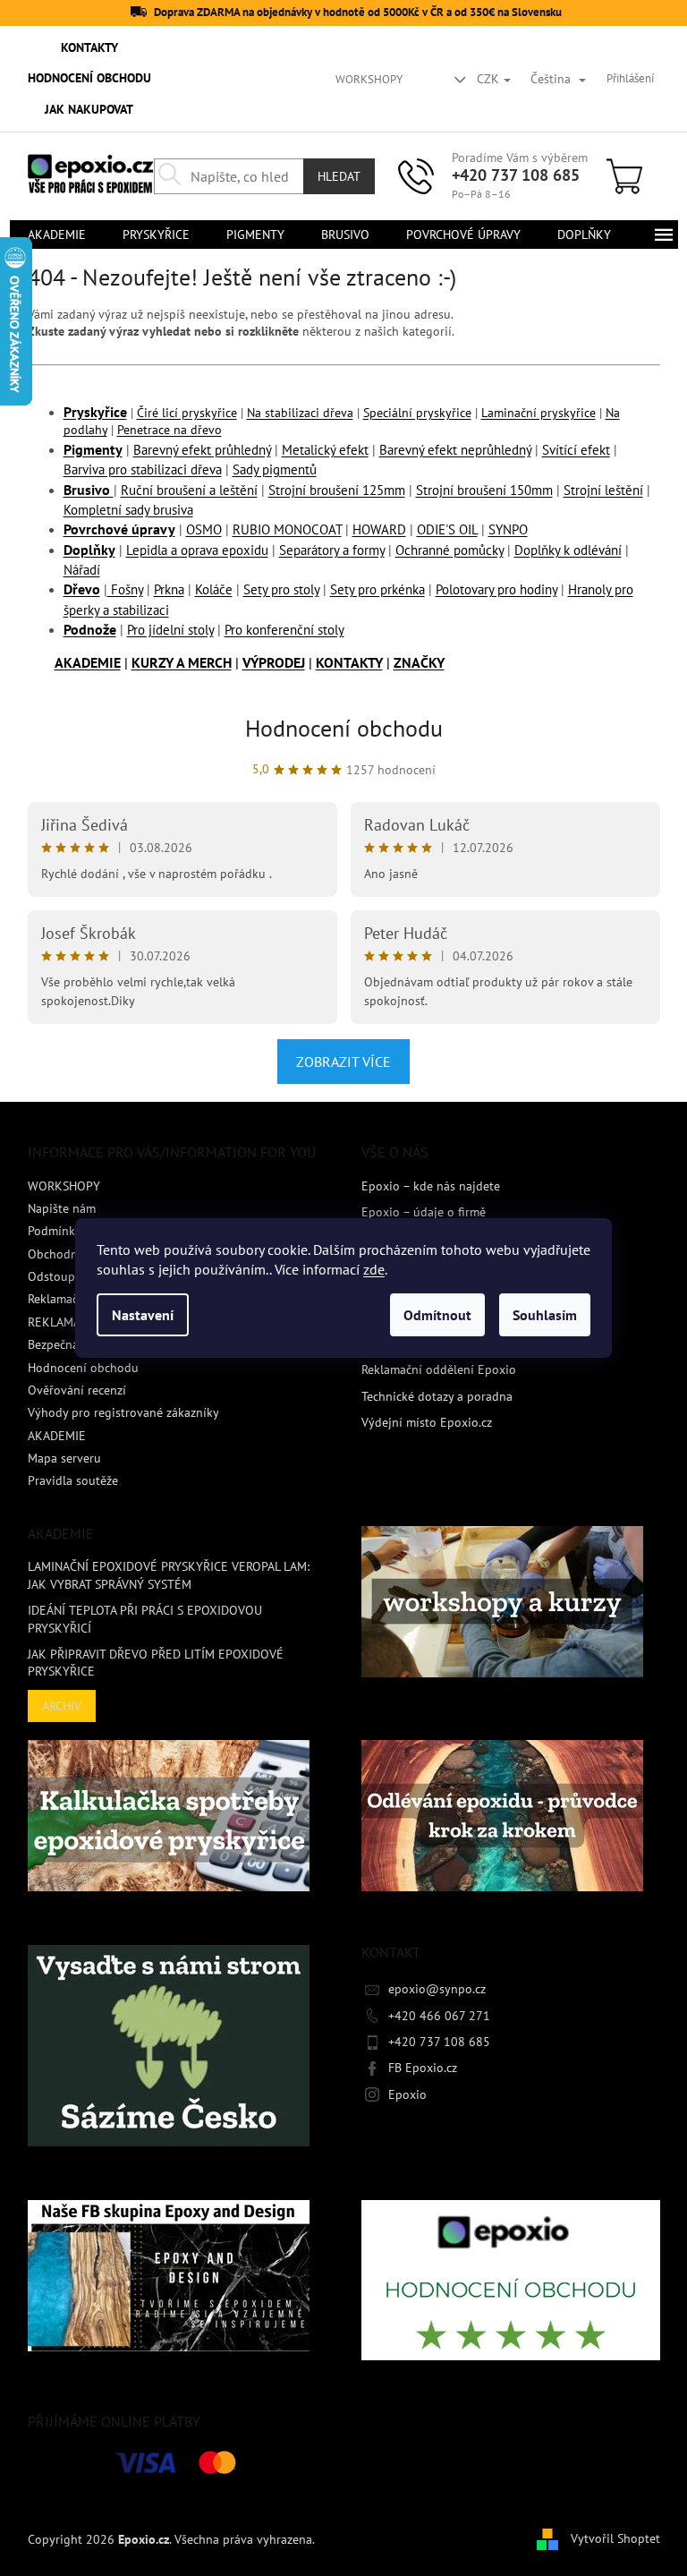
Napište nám (62, 1208)
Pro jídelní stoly (170, 630)
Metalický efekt (325, 450)
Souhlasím (545, 1315)
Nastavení (143, 1315)
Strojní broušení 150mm (484, 490)
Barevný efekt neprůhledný (455, 450)
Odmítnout (437, 1315)
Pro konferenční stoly (284, 630)
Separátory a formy (332, 550)
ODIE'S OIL (447, 529)
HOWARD (379, 529)
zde (374, 1269)
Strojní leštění (603, 490)
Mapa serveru (64, 1458)
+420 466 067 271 (439, 2016)
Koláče (214, 589)
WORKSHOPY (369, 79)
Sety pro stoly (281, 589)
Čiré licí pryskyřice (187, 413)
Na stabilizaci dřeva (300, 413)
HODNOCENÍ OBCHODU (89, 78)
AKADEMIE (88, 662)
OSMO (204, 529)
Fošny (125, 589)
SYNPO (508, 529)
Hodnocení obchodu (344, 728)
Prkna (169, 589)
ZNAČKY (419, 662)
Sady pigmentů (275, 469)
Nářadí (82, 570)
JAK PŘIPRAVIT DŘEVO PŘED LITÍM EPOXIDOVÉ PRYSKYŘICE (156, 1663)
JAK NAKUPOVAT (89, 109)
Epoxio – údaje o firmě (424, 1212)
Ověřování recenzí (77, 1390)
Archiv (62, 1706)
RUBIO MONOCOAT (287, 529)
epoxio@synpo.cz (437, 1989)
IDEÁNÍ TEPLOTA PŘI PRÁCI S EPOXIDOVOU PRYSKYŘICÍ (145, 1619)
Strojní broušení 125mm (337, 490)
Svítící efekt (576, 450)
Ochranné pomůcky (450, 550)
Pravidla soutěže (73, 1480)
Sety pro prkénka (377, 589)
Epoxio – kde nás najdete (431, 1186)
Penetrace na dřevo (170, 430)
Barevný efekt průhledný (202, 450)
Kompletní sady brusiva (128, 510)
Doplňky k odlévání (568, 550)
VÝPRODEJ (274, 662)
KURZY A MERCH (182, 662)
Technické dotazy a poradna (437, 1396)
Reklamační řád (69, 1299)
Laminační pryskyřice (539, 413)
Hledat (339, 176)
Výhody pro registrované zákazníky (123, 1412)
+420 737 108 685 (516, 175)
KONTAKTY (89, 47)
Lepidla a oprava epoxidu (197, 550)
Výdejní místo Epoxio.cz (427, 1422)
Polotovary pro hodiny (496, 589)
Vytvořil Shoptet (615, 2538)
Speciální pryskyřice (417, 413)
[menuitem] (57, 235)
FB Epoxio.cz (423, 2068)
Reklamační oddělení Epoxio (439, 1369)
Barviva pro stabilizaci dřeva (143, 469)
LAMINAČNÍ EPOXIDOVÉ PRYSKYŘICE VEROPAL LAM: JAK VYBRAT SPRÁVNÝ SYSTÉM (169, 1575)
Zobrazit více (343, 1062)
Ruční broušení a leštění (189, 490)
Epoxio (407, 2094)
